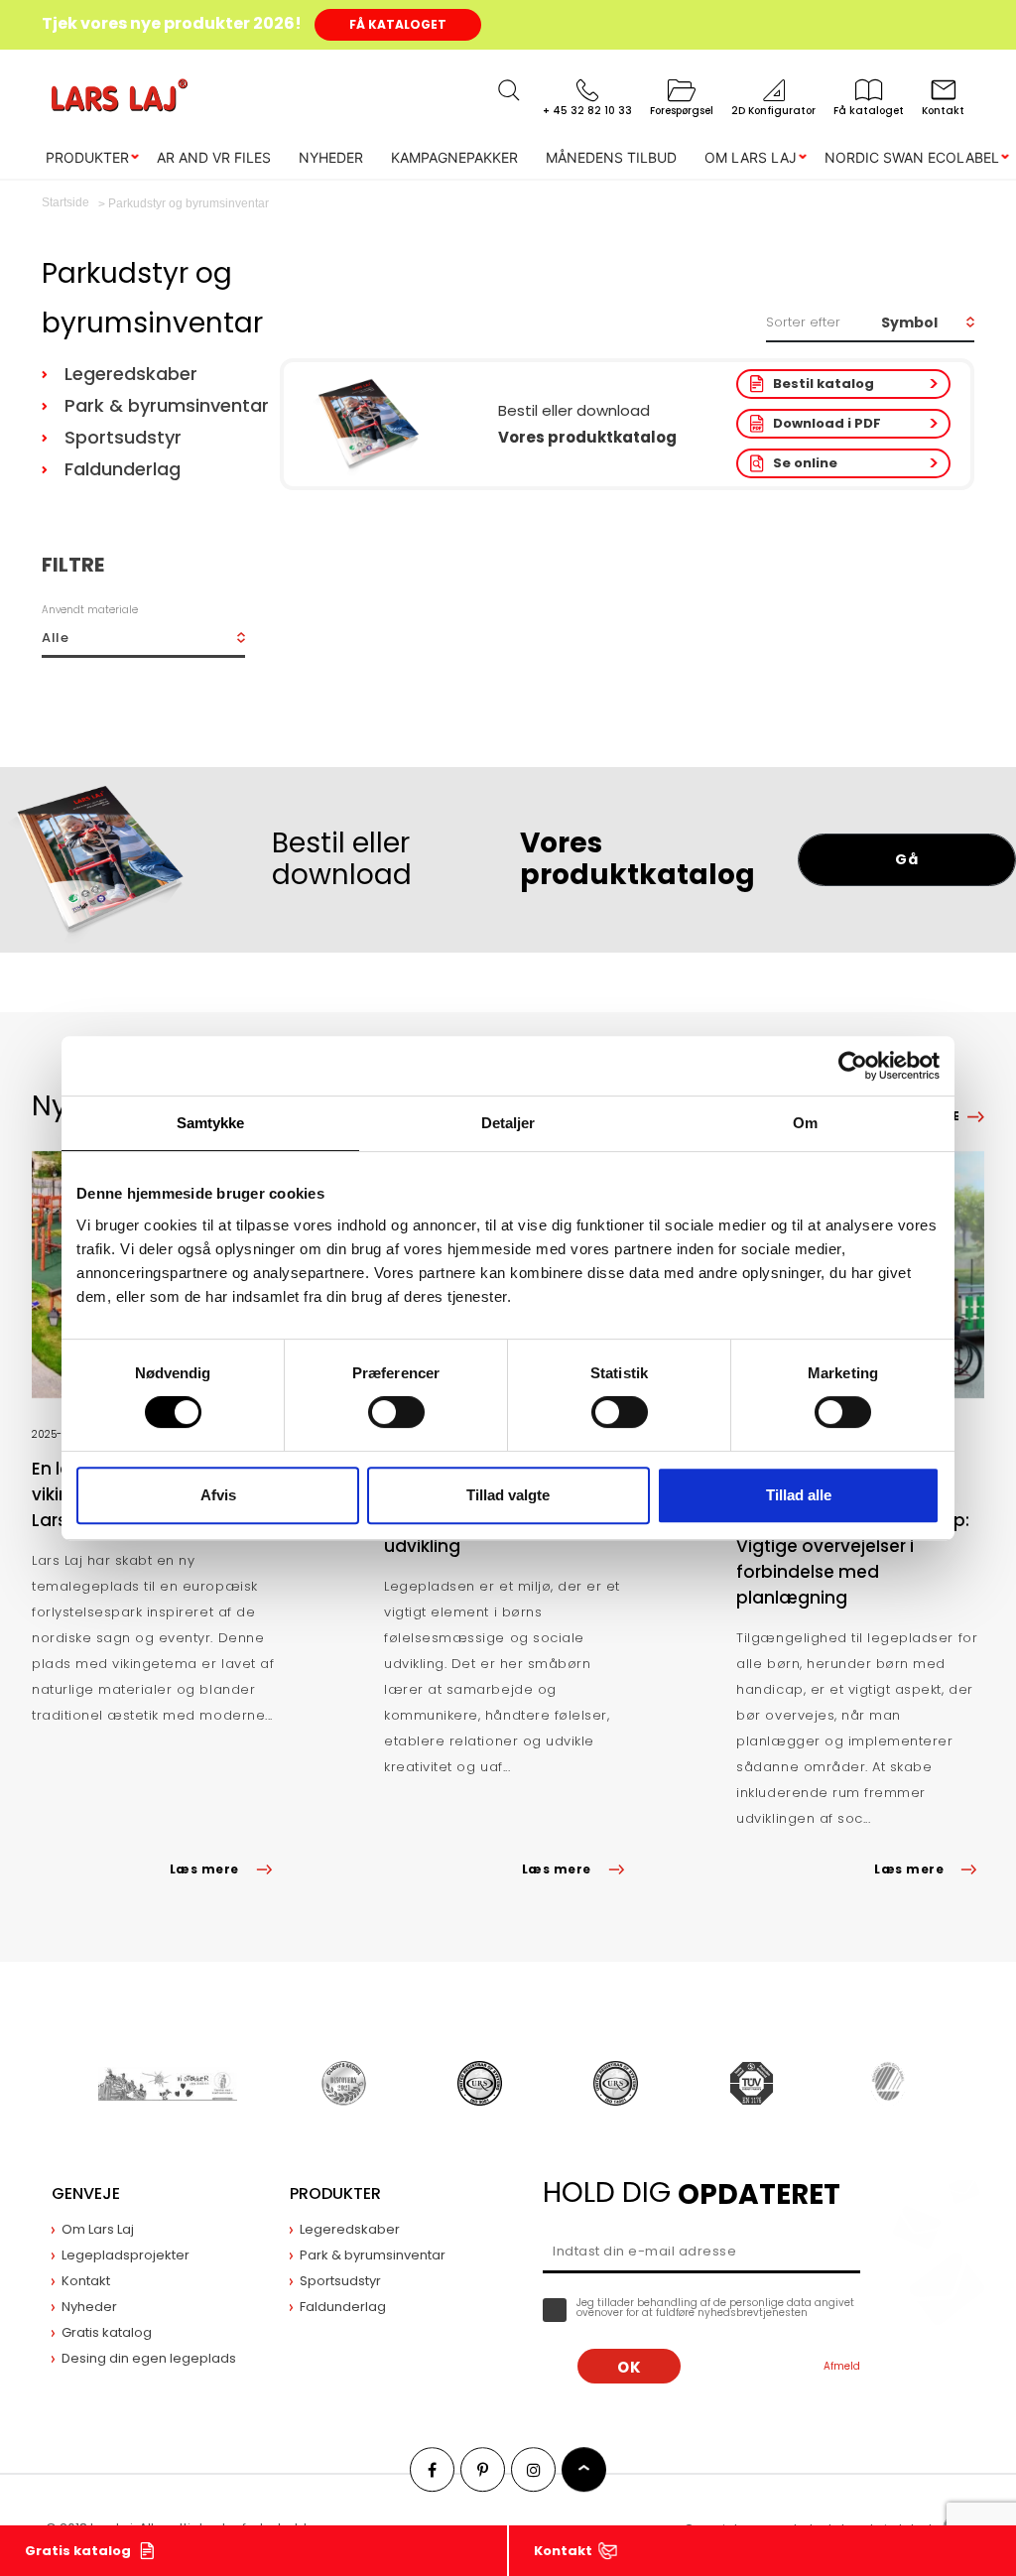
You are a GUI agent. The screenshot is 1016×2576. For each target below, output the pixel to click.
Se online (805, 463)
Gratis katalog (78, 2551)
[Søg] (509, 90)
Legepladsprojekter (126, 2255)
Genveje (86, 2193)
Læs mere (204, 1869)
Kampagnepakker (454, 157)
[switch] (396, 1412)
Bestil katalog (824, 384)
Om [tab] (805, 1123)
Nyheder (331, 157)
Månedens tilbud (611, 157)
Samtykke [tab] (211, 1123)
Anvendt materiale (90, 610)
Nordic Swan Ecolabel (912, 157)
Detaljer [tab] (508, 1123)
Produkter (87, 157)
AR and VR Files (214, 157)
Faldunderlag (123, 469)
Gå (906, 859)
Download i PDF (827, 423)
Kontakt (563, 2551)
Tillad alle (799, 1495)
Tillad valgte (508, 1495)
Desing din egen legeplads (149, 2358)
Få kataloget (398, 24)
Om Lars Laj (751, 157)
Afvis (218, 1495)
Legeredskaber (131, 374)
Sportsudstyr (123, 437)
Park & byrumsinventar (162, 405)
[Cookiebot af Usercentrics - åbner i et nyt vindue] (853, 1066)
